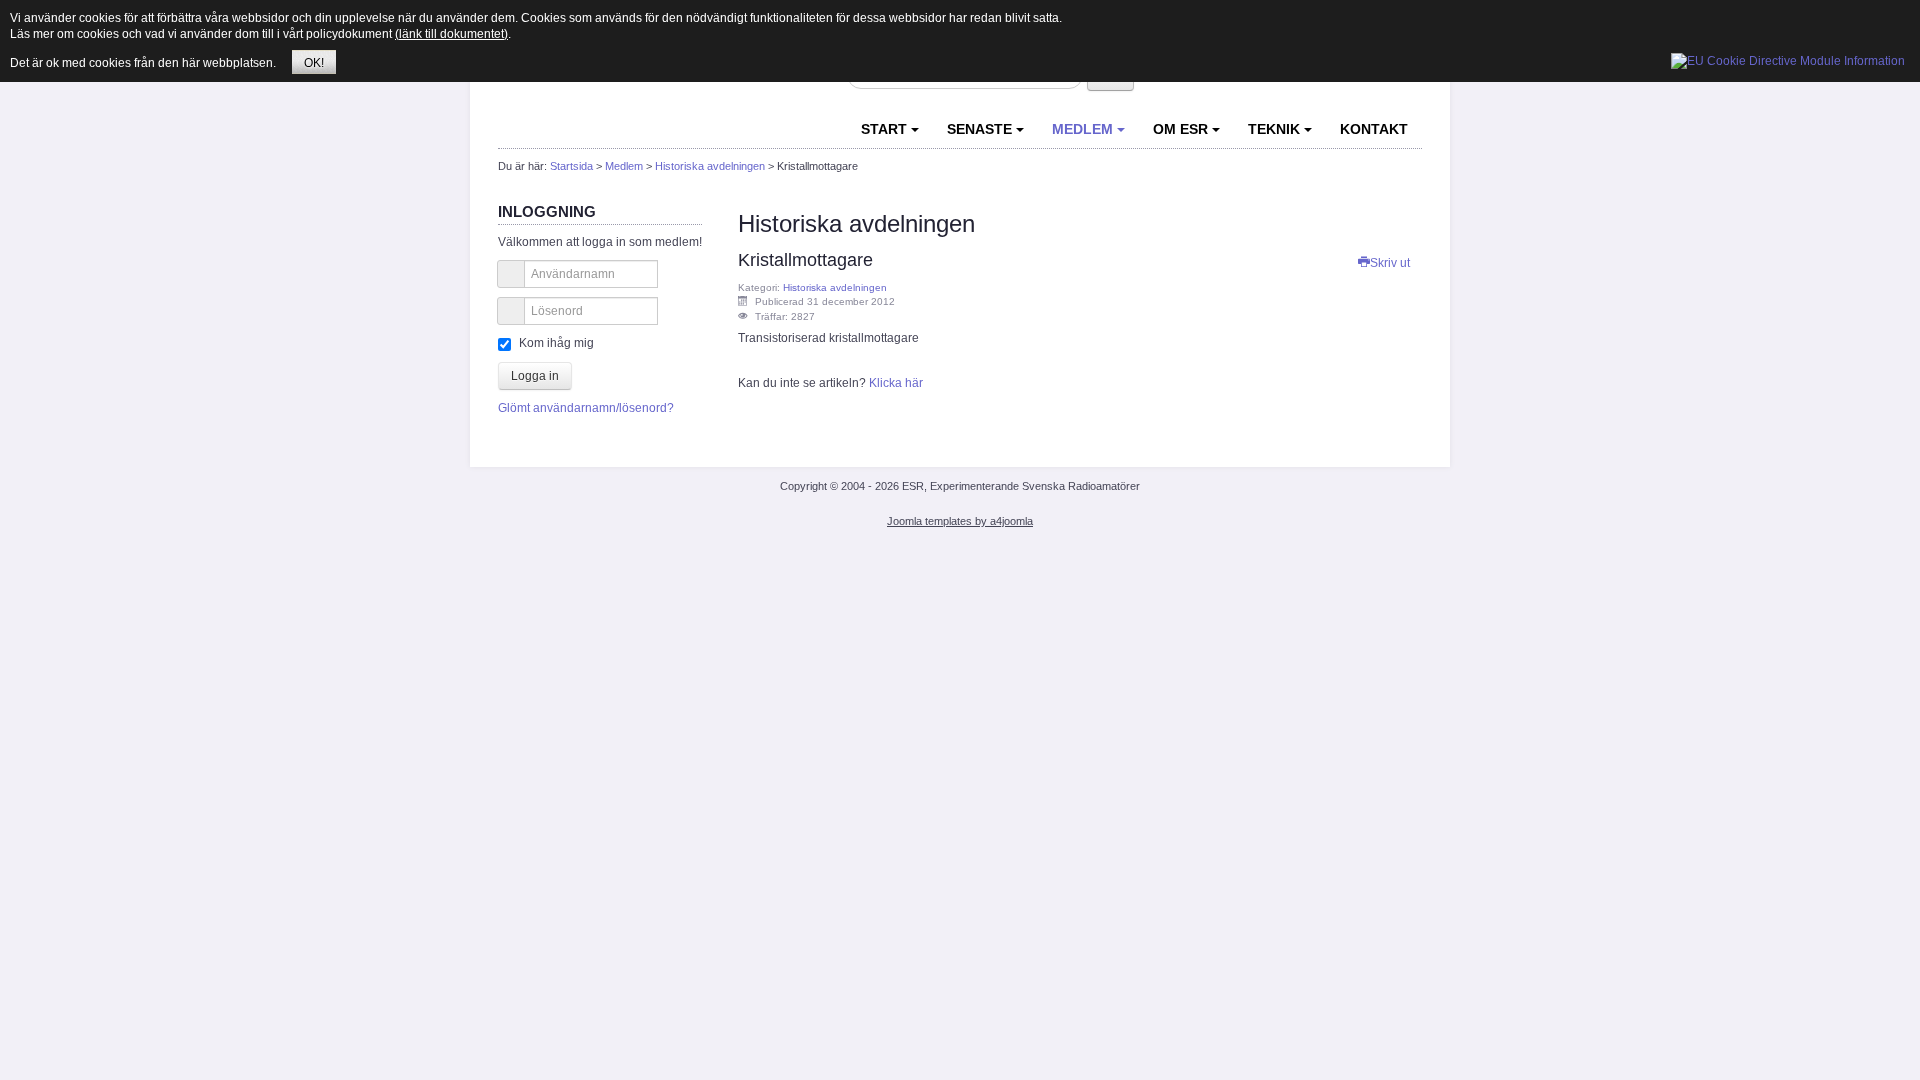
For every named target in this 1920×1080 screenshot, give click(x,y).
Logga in (535, 376)
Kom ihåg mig (556, 343)
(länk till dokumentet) (451, 34)
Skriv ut (1390, 263)
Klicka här (896, 383)
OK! (314, 63)
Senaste (979, 129)
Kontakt (1374, 129)
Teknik (1274, 129)
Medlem (1082, 129)
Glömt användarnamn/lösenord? (586, 408)
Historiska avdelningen (710, 166)
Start (884, 129)
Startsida (571, 166)
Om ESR (1180, 129)
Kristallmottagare (805, 260)
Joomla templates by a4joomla (960, 521)
